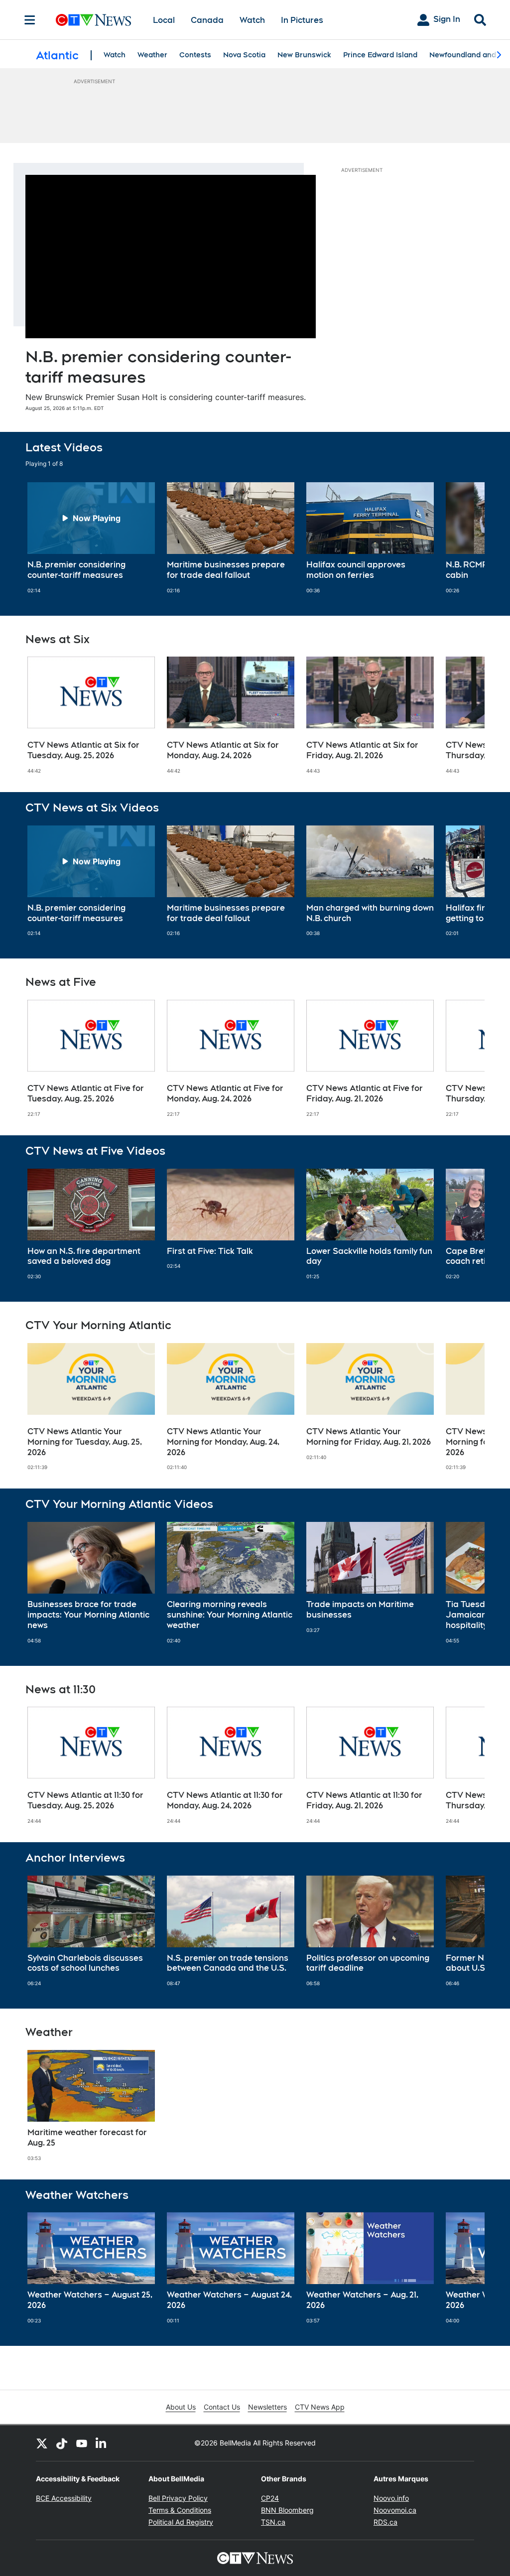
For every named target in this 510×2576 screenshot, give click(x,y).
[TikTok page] (62, 2443)
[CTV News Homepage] (93, 20)
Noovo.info (391, 2498)
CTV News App (320, 2407)
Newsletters (267, 2407)
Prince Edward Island (380, 55)
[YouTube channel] (82, 2443)
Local (164, 20)
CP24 (270, 2498)
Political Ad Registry (181, 2522)
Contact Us (222, 2407)
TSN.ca (273, 2522)
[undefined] (91, 538)
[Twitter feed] (42, 2443)
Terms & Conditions (180, 2510)
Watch (252, 20)
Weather (152, 55)
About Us (181, 2407)
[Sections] (30, 20)
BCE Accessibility (64, 2498)
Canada (207, 20)
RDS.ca (385, 2522)
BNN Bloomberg (287, 2510)
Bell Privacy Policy (178, 2498)
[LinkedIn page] (102, 2443)
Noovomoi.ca (395, 2510)
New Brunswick (304, 55)
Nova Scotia (244, 55)
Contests (195, 55)
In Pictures (302, 20)
